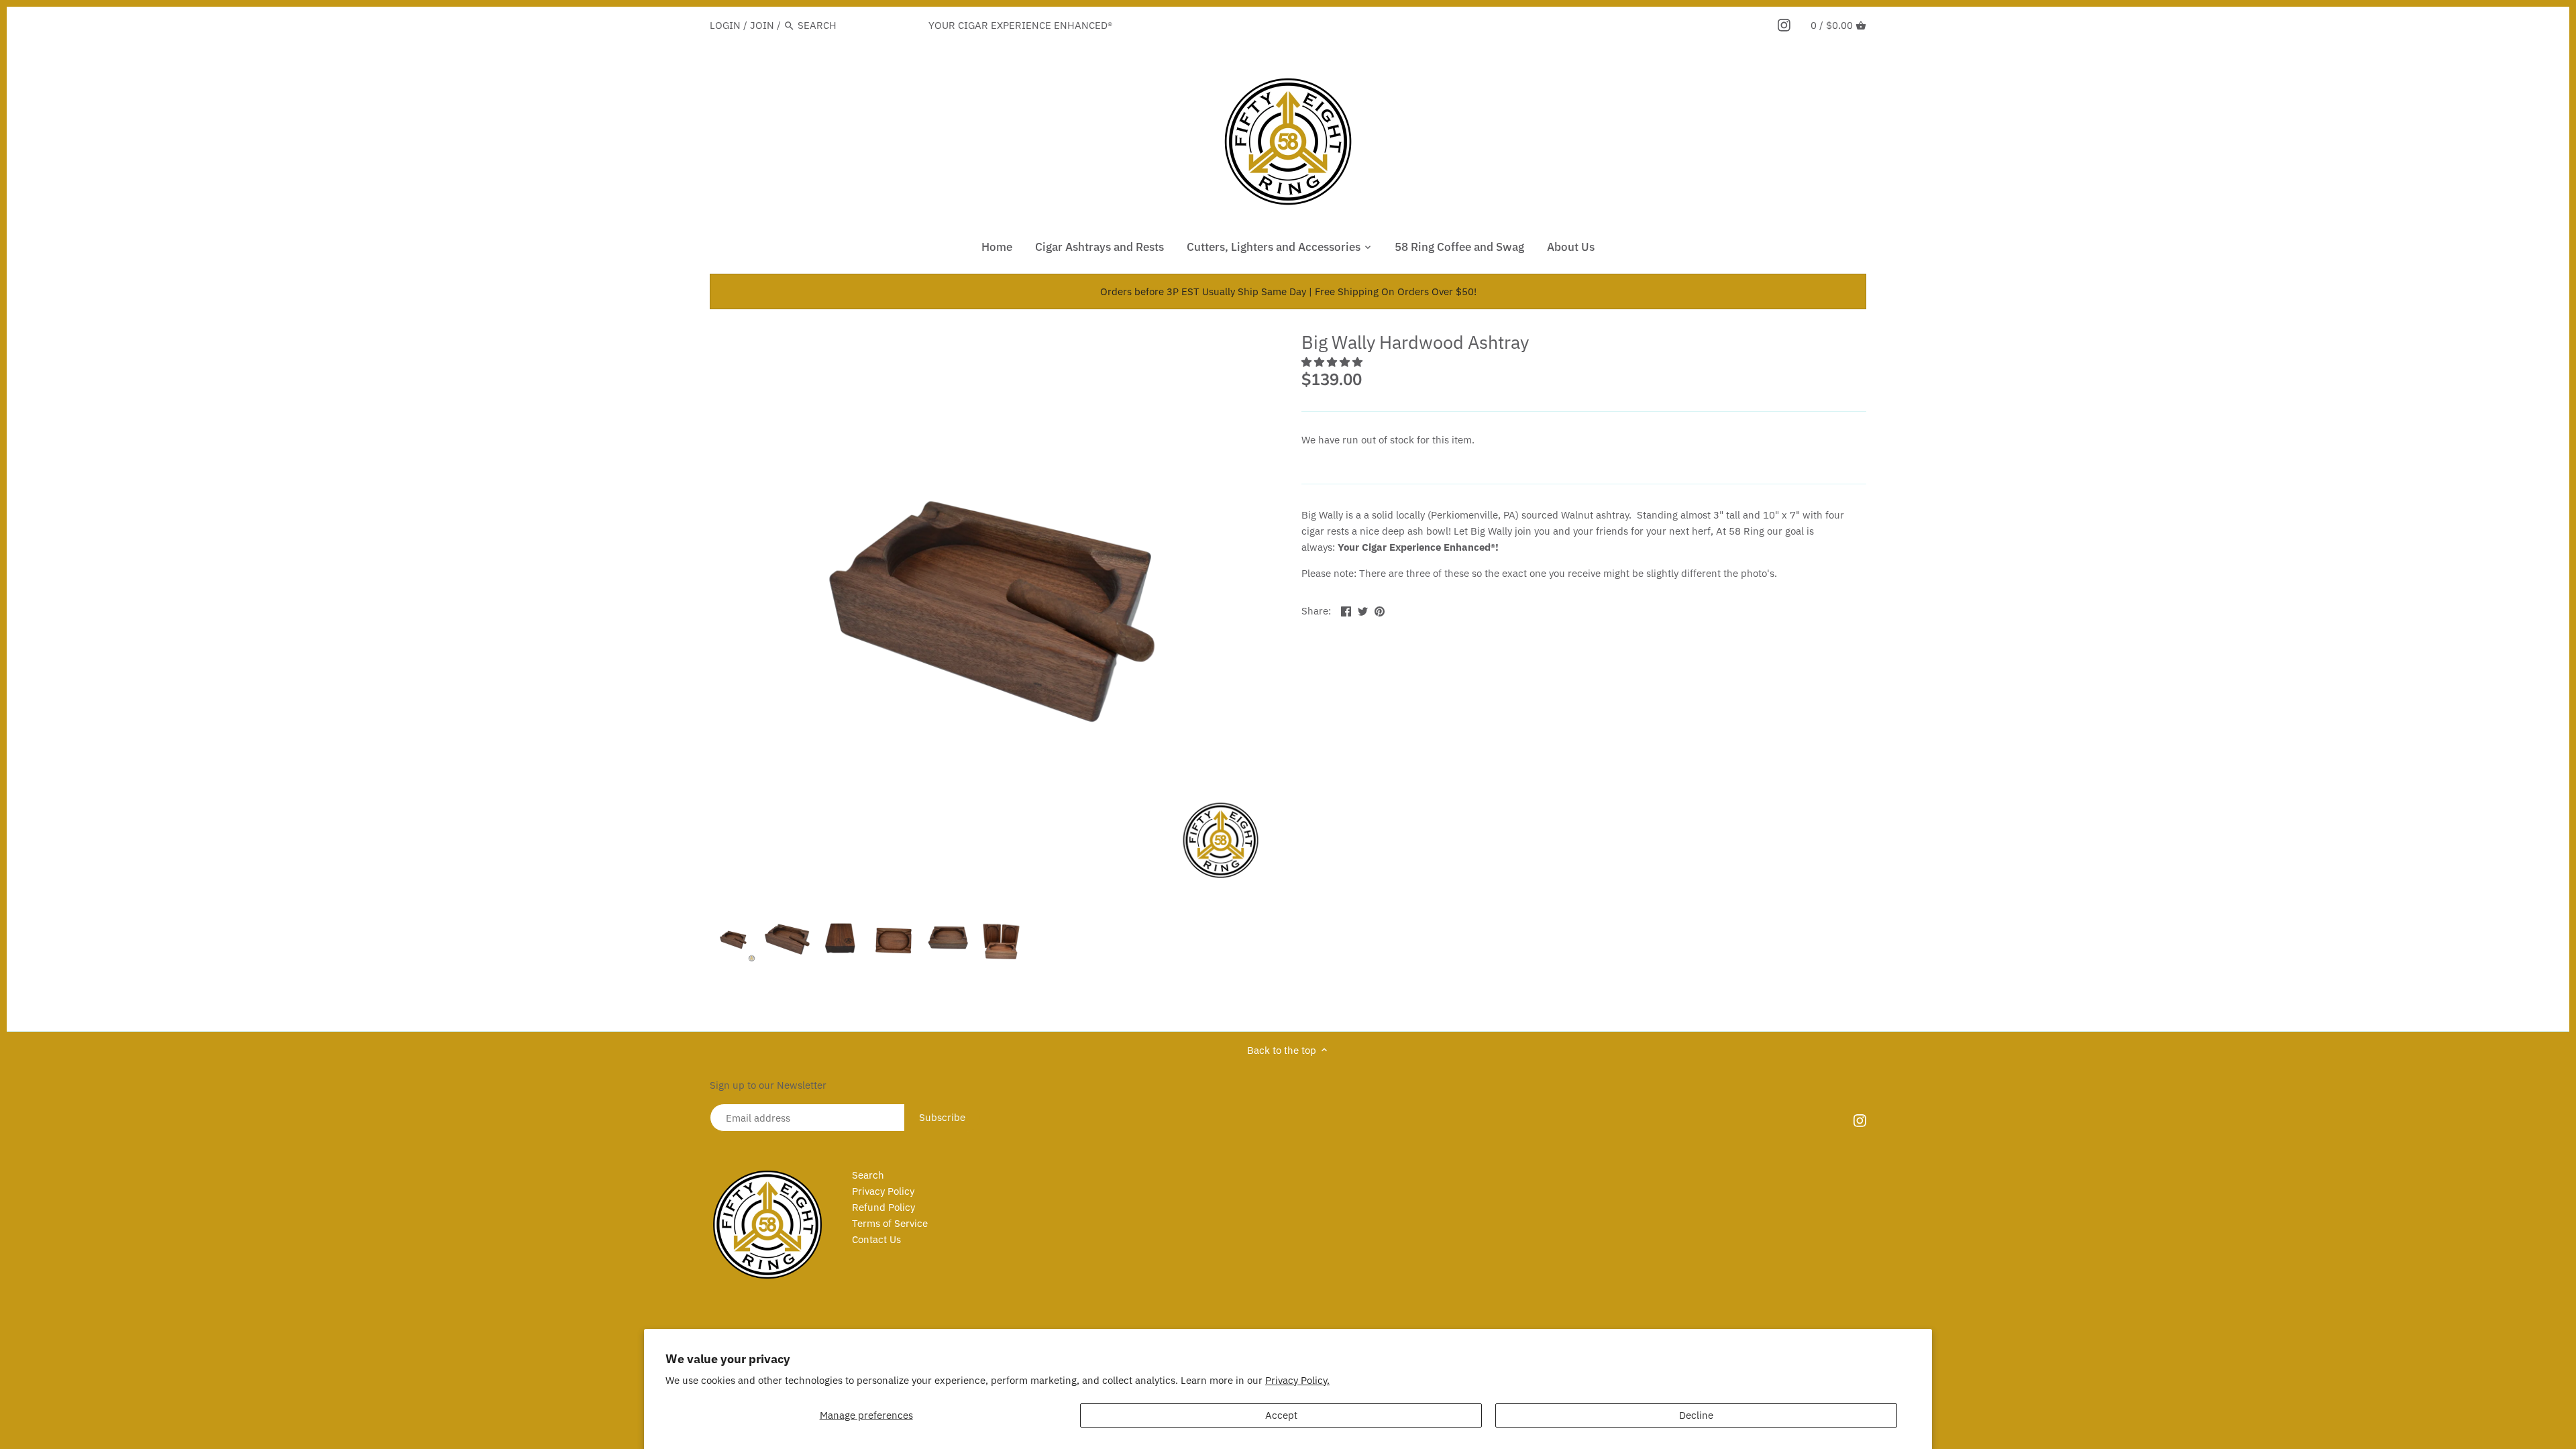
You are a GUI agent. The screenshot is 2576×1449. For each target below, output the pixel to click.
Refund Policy (883, 1207)
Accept (1281, 1415)
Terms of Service (890, 1223)
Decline (1696, 1415)
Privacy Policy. (1297, 1380)
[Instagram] (1784, 25)
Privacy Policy (883, 1191)
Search (868, 1175)
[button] (1333, 362)
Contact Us (876, 1239)
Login (725, 25)
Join (762, 25)
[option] (733, 940)
